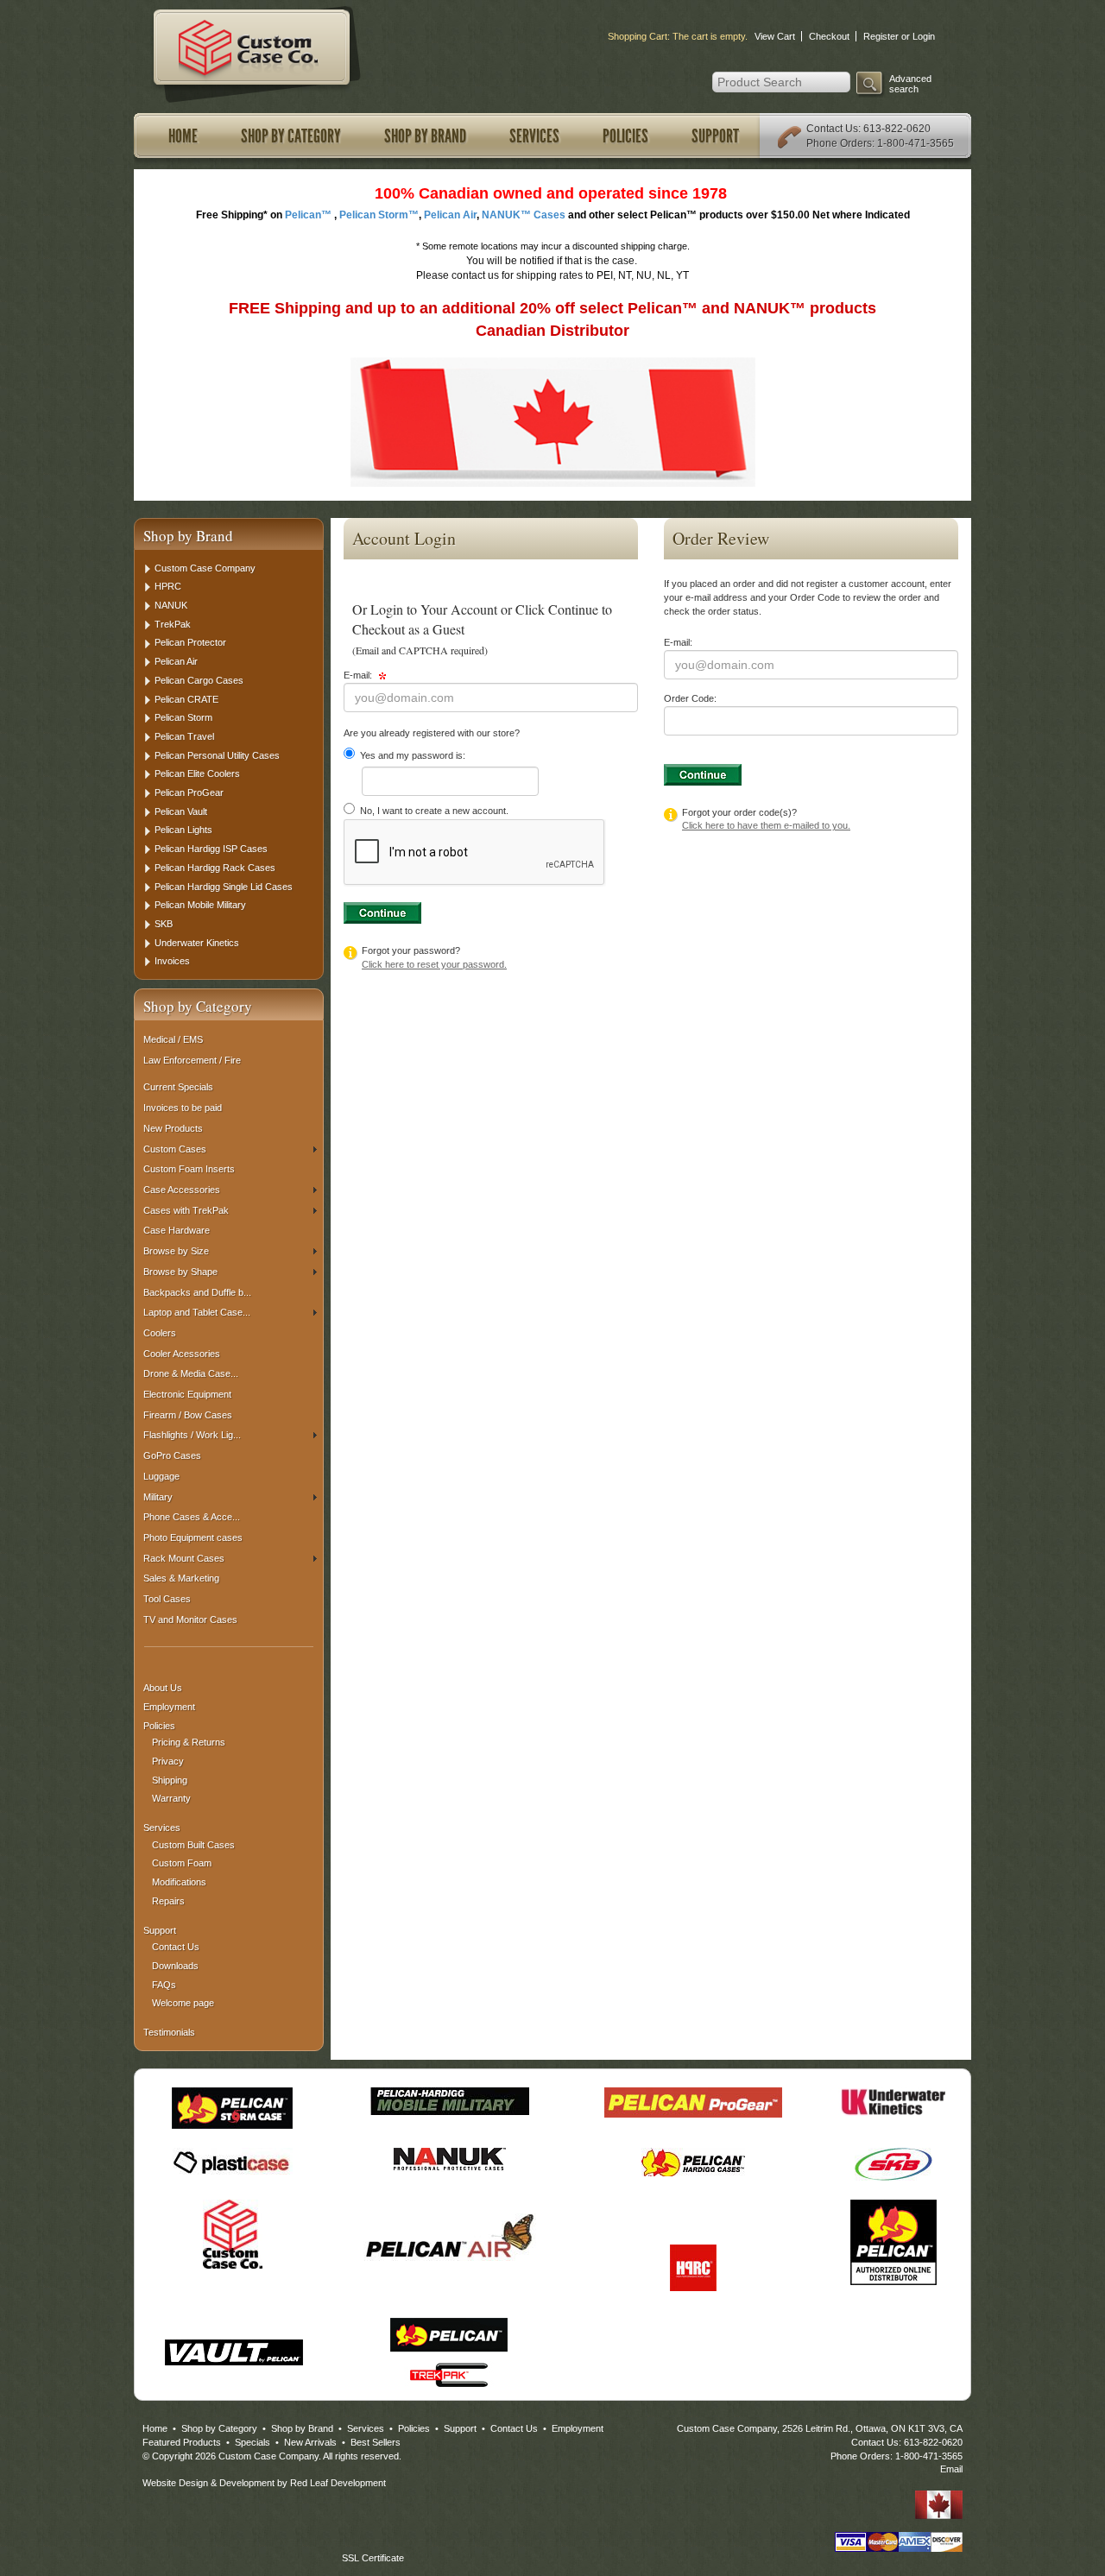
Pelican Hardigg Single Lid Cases (224, 887)
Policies (625, 136)
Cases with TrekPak (186, 1210)
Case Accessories (182, 1190)
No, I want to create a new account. (433, 811)
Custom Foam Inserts (189, 1169)
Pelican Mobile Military (200, 905)
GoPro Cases (172, 1455)
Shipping (170, 1780)
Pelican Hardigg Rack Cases (215, 868)
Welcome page (183, 2003)
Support (715, 136)
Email (951, 2469)
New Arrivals (310, 2442)
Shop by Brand (425, 136)
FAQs (164, 1985)
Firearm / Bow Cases (188, 1415)
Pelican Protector (190, 642)
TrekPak (173, 624)
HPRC (168, 586)
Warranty (171, 1798)
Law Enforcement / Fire (192, 1060)
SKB (164, 924)
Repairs (168, 1901)
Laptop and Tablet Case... (197, 1312)
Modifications (179, 1882)
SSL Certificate (373, 2558)
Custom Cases (175, 1149)
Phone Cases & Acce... (192, 1517)
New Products (173, 1128)
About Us (163, 1688)
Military (158, 1497)
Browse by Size (176, 1251)
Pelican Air (176, 661)
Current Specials (178, 1087)
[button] (373, 2529)
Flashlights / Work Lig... (192, 1435)
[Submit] (382, 913)
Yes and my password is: (411, 755)
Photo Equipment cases (193, 1537)
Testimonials (169, 2032)
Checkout (829, 36)
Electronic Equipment (187, 1394)
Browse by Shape (180, 1272)
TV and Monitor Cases (190, 1619)
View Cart (775, 36)
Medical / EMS (173, 1039)
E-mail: (359, 675)
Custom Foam (182, 1863)
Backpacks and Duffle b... (197, 1292)
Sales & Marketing (181, 1578)
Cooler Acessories (182, 1354)
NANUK (171, 605)
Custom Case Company (205, 568)
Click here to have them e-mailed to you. (766, 825)
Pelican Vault (181, 811)
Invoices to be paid (183, 1108)
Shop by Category (291, 136)
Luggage (161, 1476)
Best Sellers (376, 2442)
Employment (169, 1707)
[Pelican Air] (450, 2236)
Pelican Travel (184, 736)
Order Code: (690, 698)
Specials (253, 2442)
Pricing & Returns (189, 1742)
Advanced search (910, 84)
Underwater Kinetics (197, 943)
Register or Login (899, 36)
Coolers (160, 1333)
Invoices (172, 961)
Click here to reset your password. (434, 964)
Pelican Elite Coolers (197, 773)
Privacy (168, 1761)
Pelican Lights (183, 830)
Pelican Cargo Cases (199, 680)
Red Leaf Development (338, 2483)
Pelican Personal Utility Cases (217, 755)
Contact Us (832, 129)
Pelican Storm (183, 717)
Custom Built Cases (193, 1845)
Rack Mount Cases (184, 1558)
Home (183, 136)
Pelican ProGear (189, 792)
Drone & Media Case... (191, 1373)
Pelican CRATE (186, 699)
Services (534, 136)
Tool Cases (167, 1599)
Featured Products (182, 2442)
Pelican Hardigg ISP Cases (211, 849)
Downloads (175, 1966)
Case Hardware (177, 1230)
